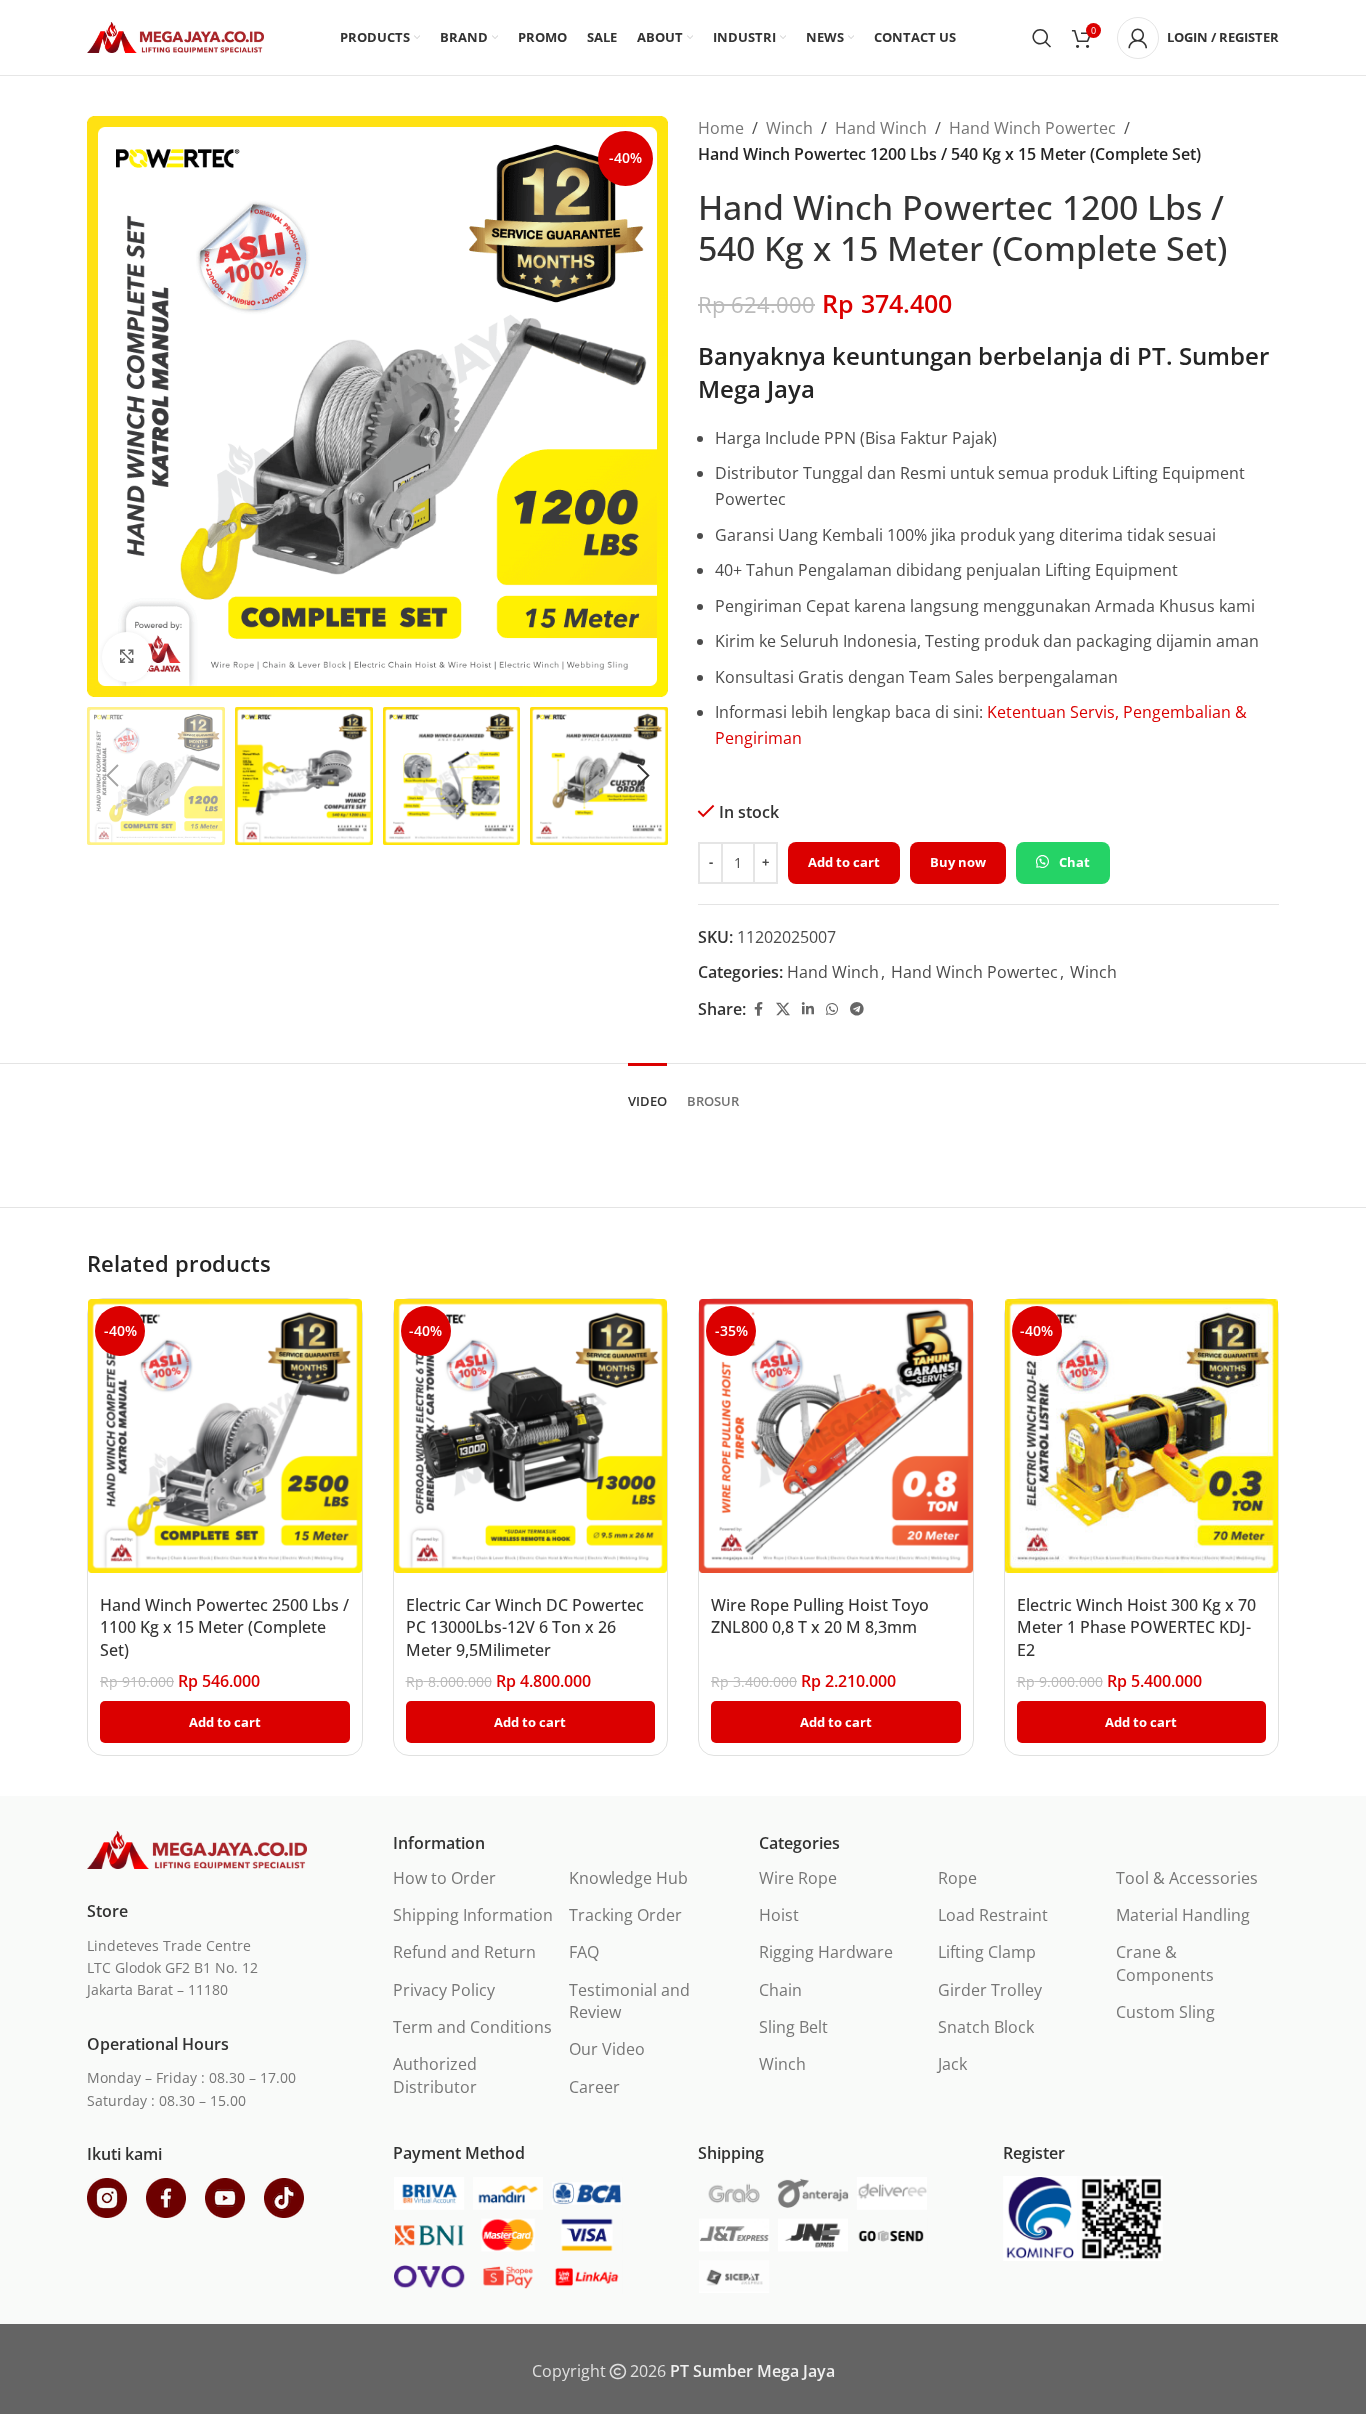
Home (721, 128)
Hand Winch (881, 128)
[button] (112, 776)
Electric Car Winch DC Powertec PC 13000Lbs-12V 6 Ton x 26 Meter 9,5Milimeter (525, 1627)
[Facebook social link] (758, 1009)
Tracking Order (625, 1915)
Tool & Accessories (1187, 1878)
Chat (1074, 862)
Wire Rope (798, 1878)
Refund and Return (464, 1952)
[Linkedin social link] (808, 1009)
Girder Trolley (990, 1990)
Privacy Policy (444, 1990)
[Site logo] (175, 36)
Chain (780, 1990)
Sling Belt (793, 2027)
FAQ (584, 1952)
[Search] (1042, 38)
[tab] (647, 1092)
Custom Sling (1165, 2012)
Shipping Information (473, 1915)
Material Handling (1183, 1915)
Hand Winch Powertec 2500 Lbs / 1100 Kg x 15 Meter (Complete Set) (224, 1627)
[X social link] (783, 1009)
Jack (952, 2064)
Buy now (958, 862)
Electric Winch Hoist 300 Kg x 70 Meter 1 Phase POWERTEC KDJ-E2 (1136, 1627)
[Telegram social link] (857, 1009)
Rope (957, 1878)
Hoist (779, 1915)
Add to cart (844, 862)
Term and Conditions (472, 2027)
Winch (789, 128)
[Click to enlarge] (127, 657)
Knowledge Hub (628, 1878)
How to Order (444, 1878)
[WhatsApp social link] (832, 1009)
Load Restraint (993, 1915)
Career (594, 2087)
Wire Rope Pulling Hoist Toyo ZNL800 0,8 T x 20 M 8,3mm (820, 1616)
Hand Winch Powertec (1032, 128)
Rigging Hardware (826, 1952)
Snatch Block (986, 2027)
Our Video (607, 2049)
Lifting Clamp (987, 1952)
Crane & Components (1165, 1963)
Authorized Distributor (435, 2075)
